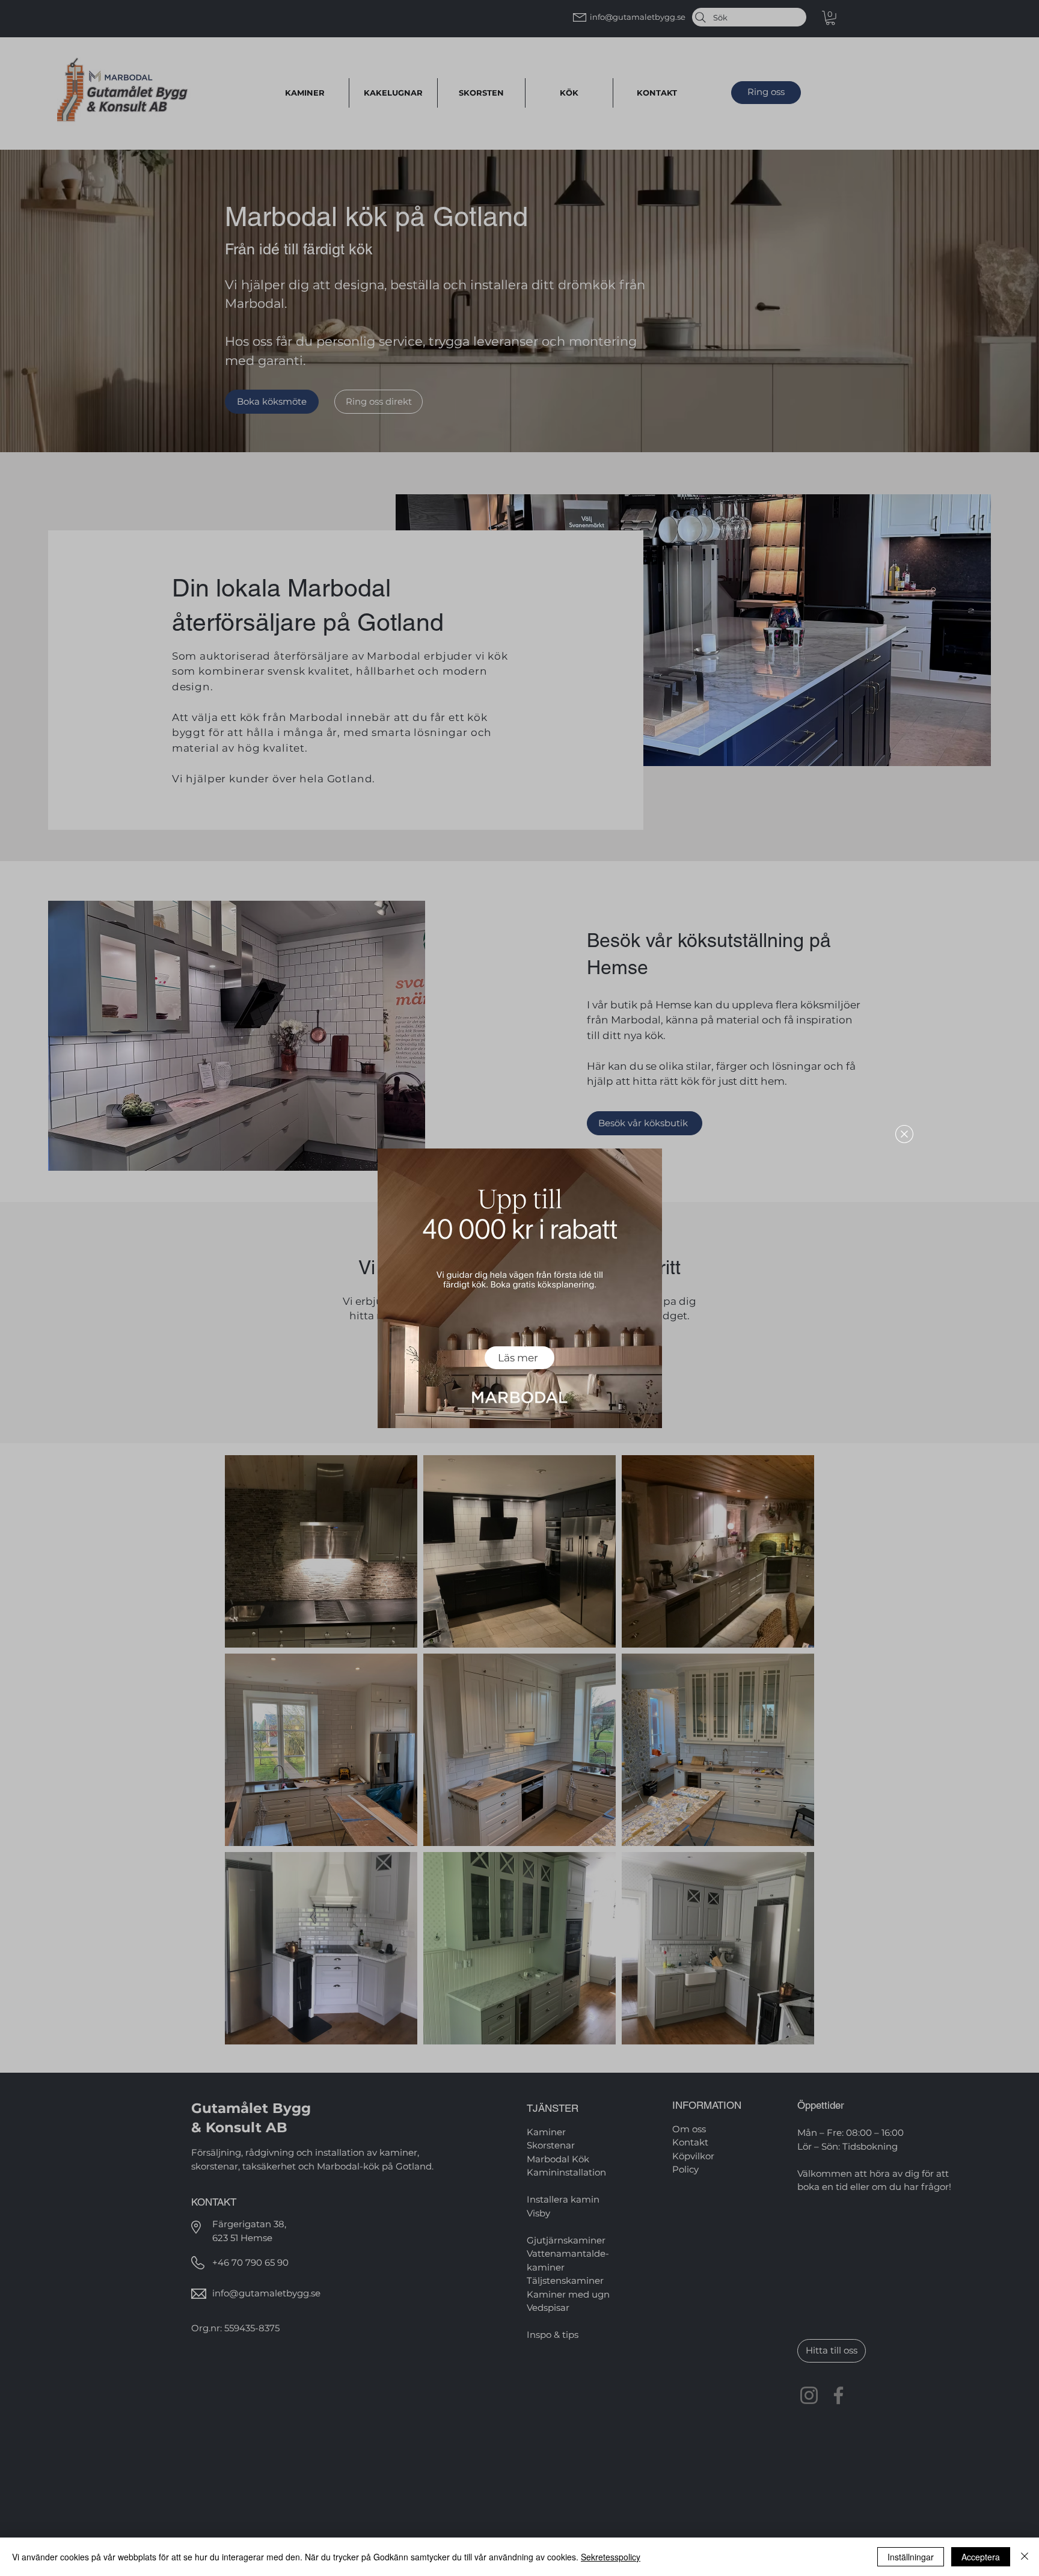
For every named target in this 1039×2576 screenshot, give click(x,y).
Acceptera (981, 2557)
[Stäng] (1025, 2557)
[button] (904, 1134)
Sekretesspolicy (611, 2557)
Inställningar (911, 2557)
